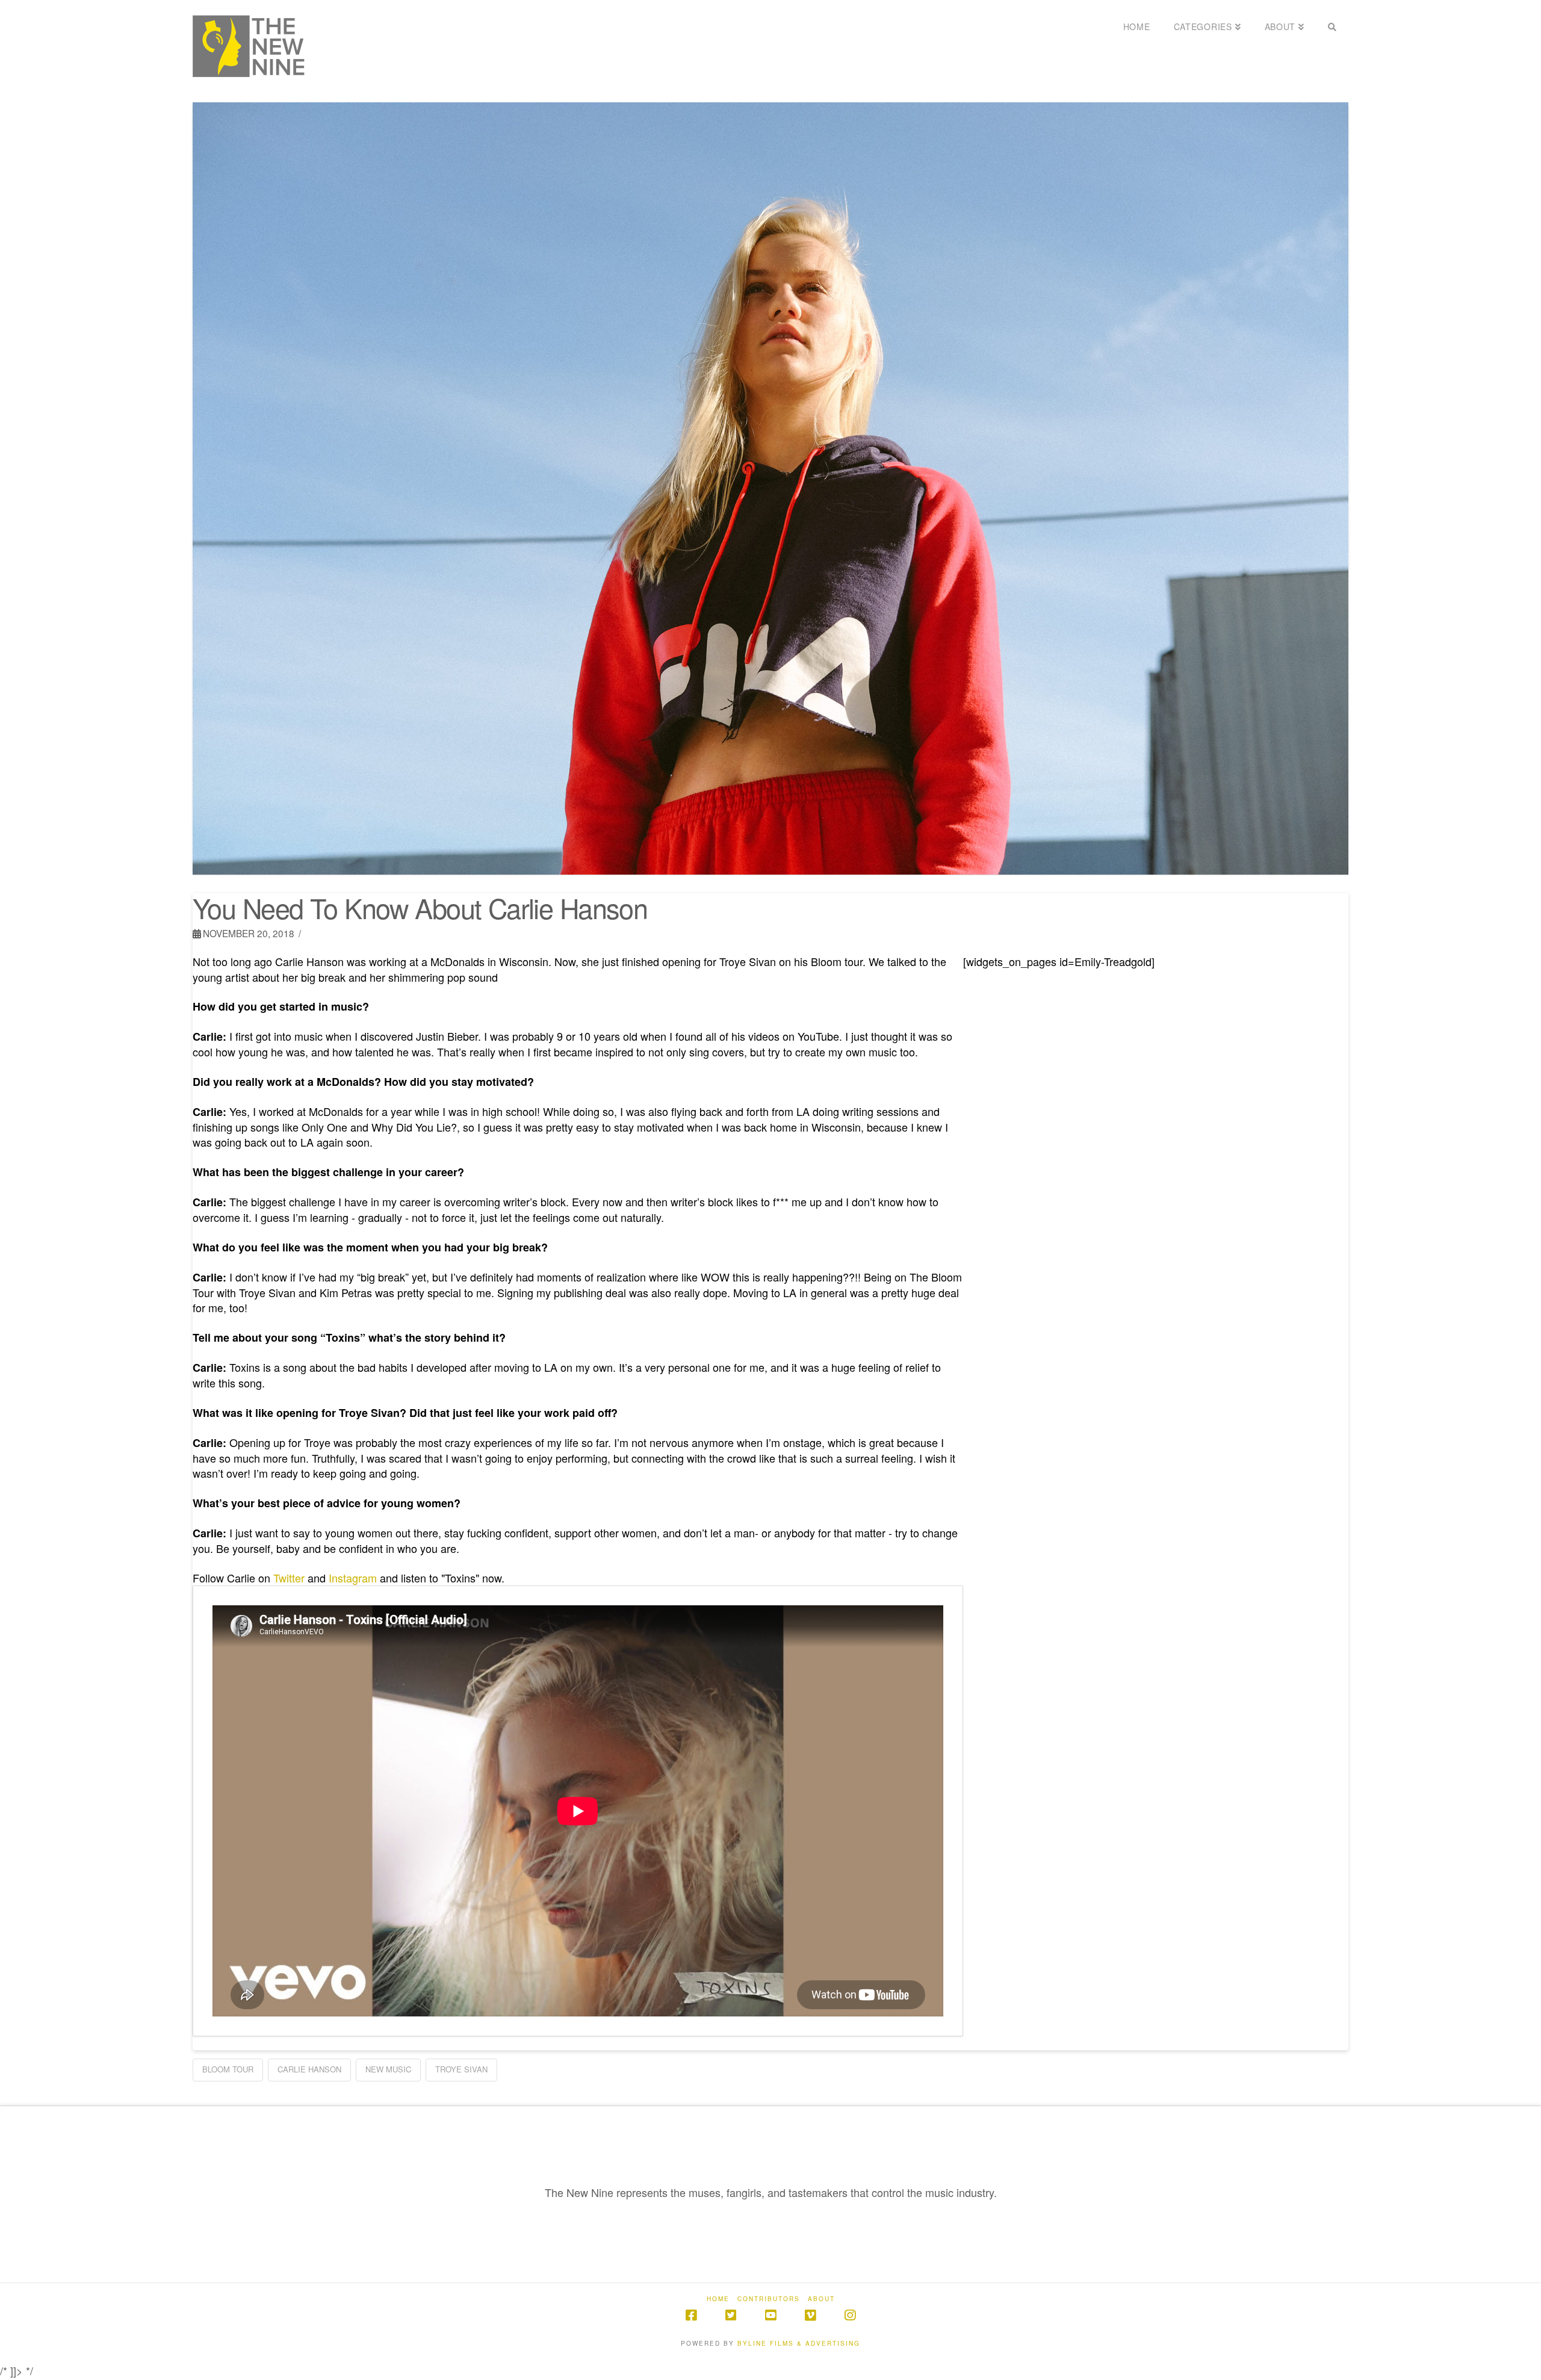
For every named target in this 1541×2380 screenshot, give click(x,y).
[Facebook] (691, 2315)
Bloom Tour (228, 2069)
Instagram (353, 1578)
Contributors (769, 2299)
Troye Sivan (461, 2069)
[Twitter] (731, 2315)
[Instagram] (850, 2315)
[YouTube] (770, 2315)
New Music (388, 2069)
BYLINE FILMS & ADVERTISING (799, 2343)
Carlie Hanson (309, 2069)
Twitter (289, 1578)
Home (718, 2299)
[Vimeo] (810, 2315)
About (821, 2299)
